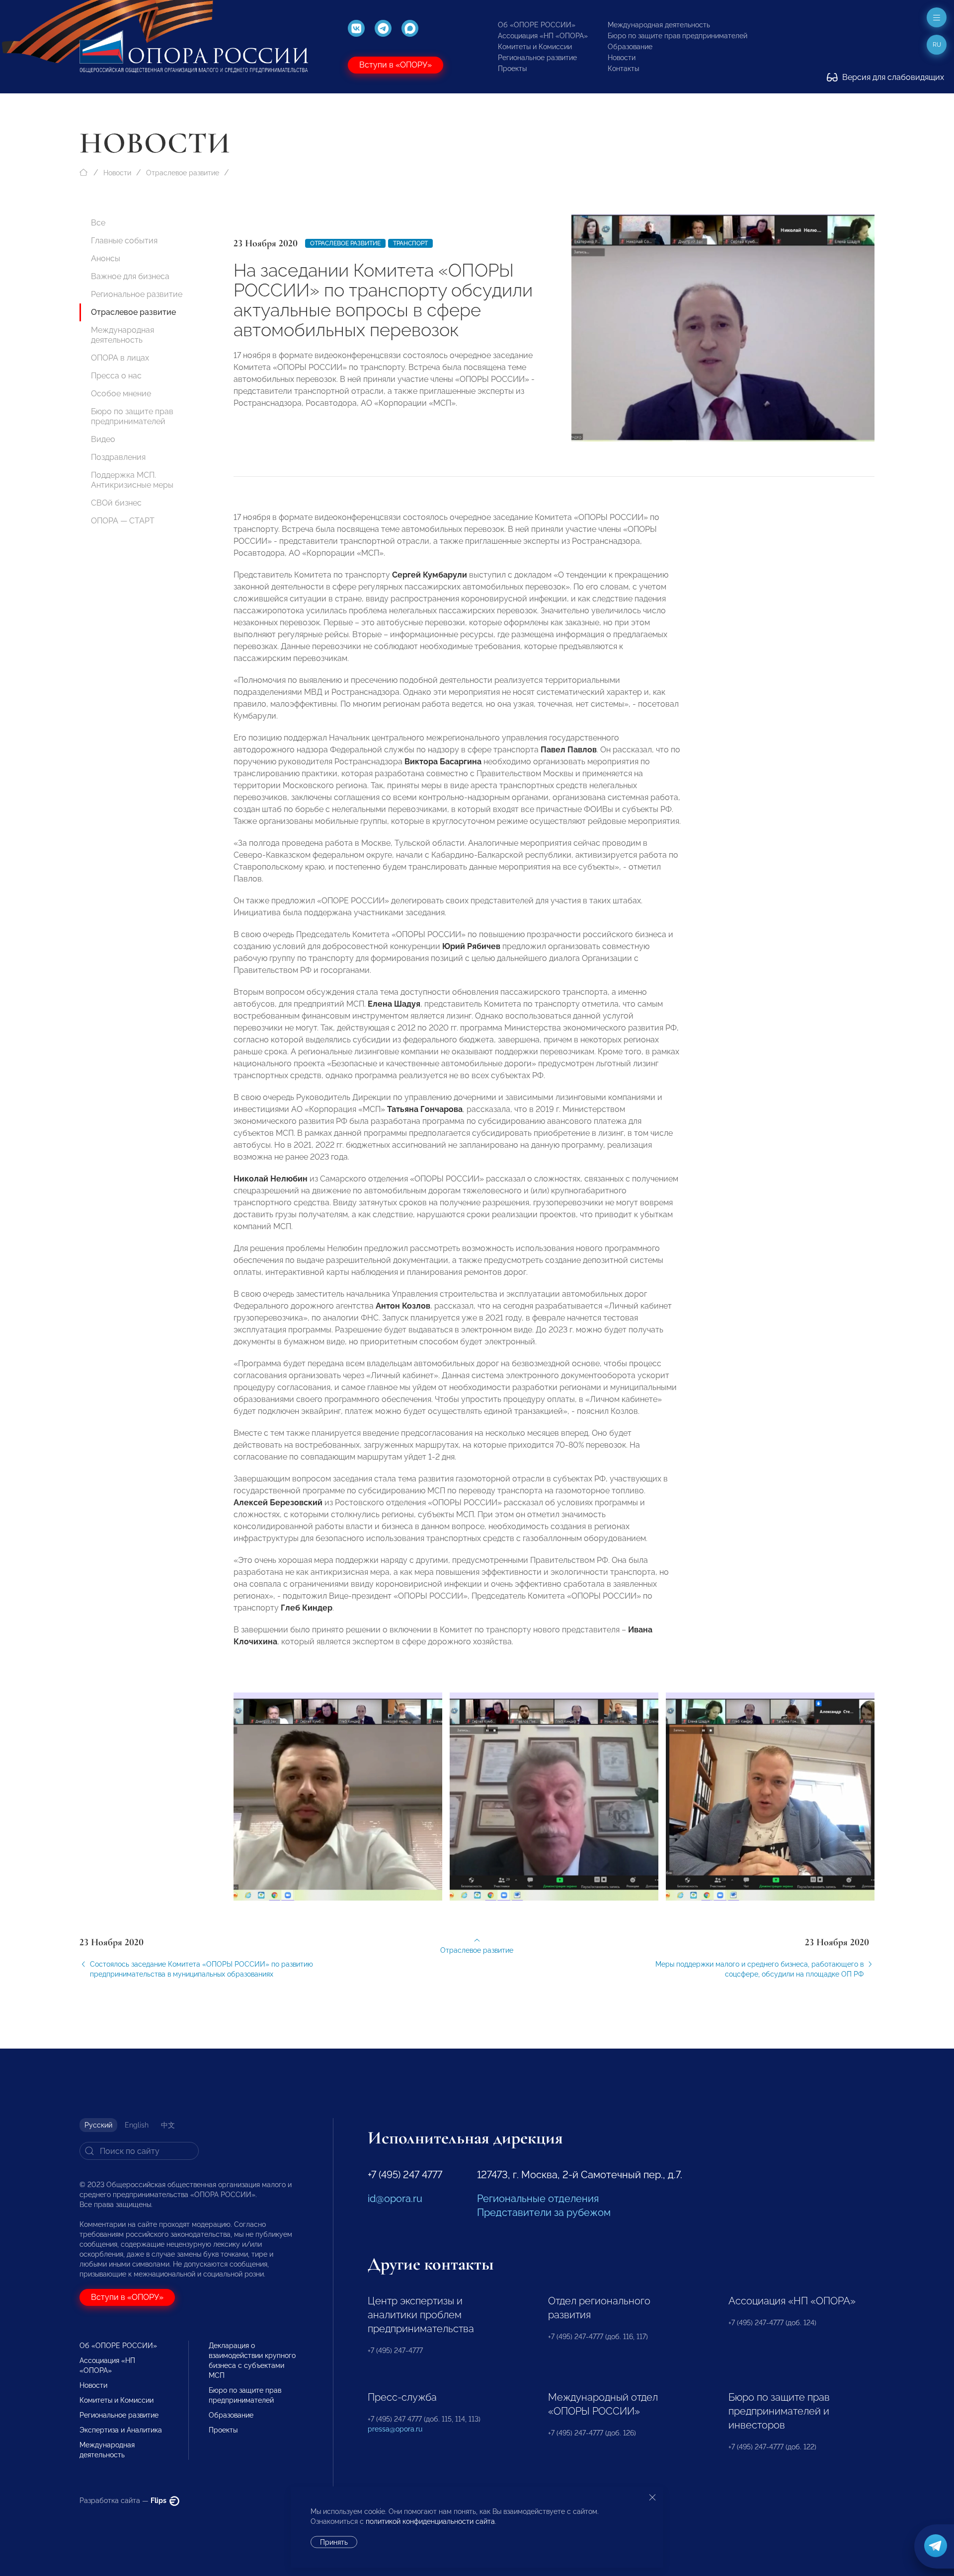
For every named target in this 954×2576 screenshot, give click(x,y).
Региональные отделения (538, 2199)
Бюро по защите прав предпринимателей (677, 36)
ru (937, 45)
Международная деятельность (659, 25)
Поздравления (118, 457)
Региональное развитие (537, 58)
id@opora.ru (395, 2199)
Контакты (623, 69)
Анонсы (106, 258)
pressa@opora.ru (395, 2429)
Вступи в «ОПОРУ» (396, 65)
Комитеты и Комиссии (535, 47)
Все (98, 223)
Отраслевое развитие (183, 173)
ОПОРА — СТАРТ (123, 521)
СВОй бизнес (116, 503)
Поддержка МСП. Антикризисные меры (132, 480)
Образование (630, 47)
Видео (103, 439)
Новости (622, 58)
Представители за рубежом (544, 2212)
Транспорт (410, 243)
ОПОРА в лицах (120, 358)
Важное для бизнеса (130, 276)
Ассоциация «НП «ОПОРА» (543, 36)
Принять (334, 2542)
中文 (168, 2125)
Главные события (124, 241)
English (137, 2125)
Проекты (512, 69)
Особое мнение (121, 394)
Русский (98, 2125)
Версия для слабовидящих (892, 77)
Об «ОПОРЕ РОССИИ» (537, 25)
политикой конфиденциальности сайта (430, 2521)
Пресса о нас (116, 376)
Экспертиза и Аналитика (121, 2430)
